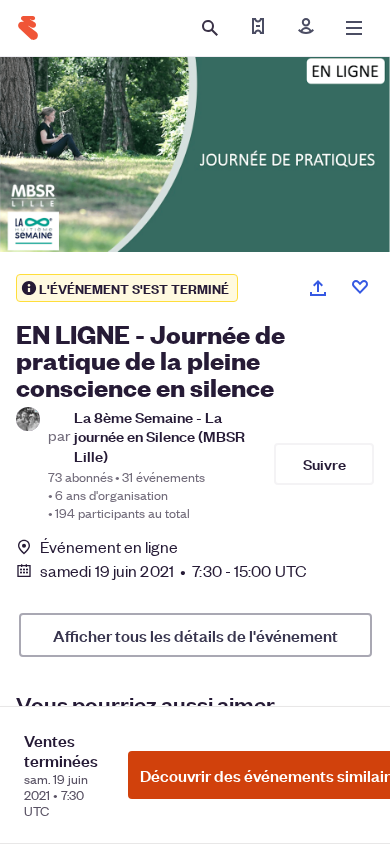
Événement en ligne (109, 547)
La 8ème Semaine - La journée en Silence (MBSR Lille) (159, 436)
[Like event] (360, 287)
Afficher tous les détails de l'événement (195, 635)
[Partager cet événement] (318, 288)
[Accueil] (28, 28)
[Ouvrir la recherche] (210, 28)
